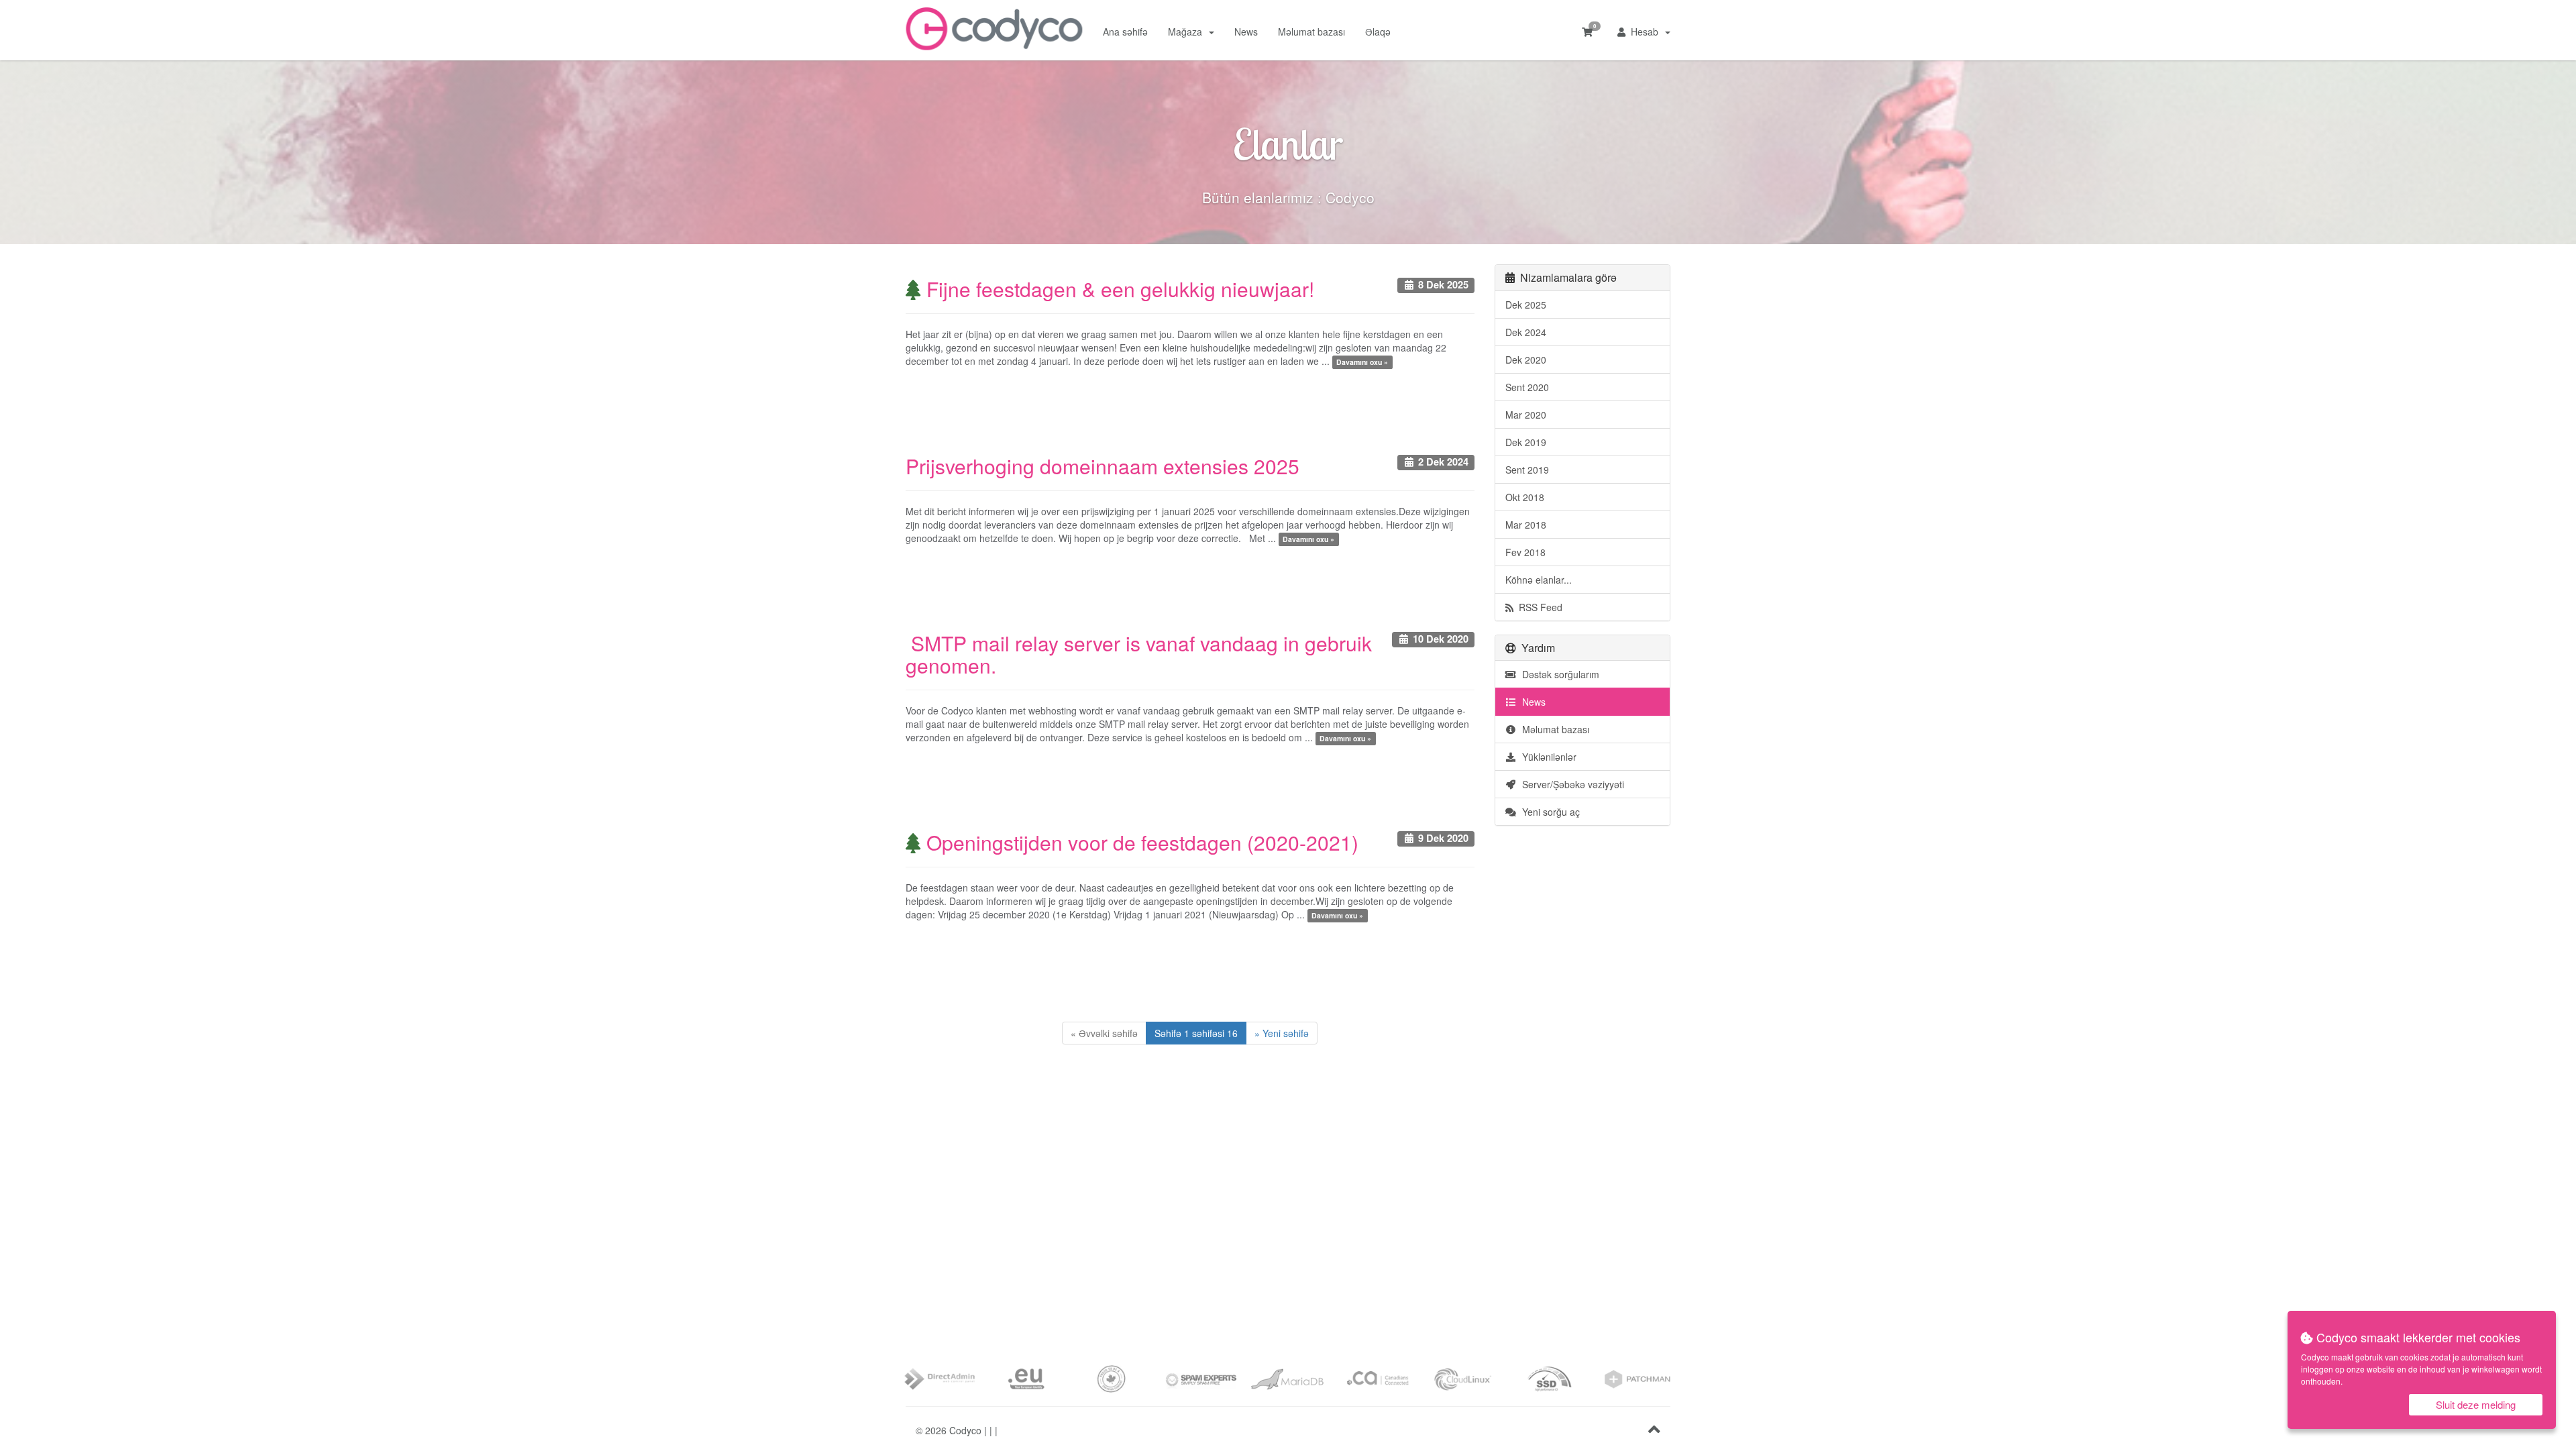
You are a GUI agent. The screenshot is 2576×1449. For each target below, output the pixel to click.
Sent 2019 (1527, 470)
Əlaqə (1378, 32)
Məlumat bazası (1311, 32)
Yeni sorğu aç (1548, 812)
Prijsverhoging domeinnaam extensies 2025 (1103, 466)
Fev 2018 (1525, 552)
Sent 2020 (1527, 387)
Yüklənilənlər (1547, 757)
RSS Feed (1538, 607)
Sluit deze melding (2476, 1404)
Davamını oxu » (1362, 362)
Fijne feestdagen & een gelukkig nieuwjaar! (1118, 289)
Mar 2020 (1526, 415)
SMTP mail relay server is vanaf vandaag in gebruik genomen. (1139, 654)
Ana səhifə (1125, 32)
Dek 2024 (1526, 332)
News (1246, 32)
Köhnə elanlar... (1539, 580)
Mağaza (1188, 32)
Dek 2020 (1526, 360)
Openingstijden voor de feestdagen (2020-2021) (1140, 842)
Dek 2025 (1526, 305)
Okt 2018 (1525, 497)
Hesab (1645, 32)
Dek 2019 (1526, 442)
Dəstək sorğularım (1558, 674)
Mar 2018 (1526, 525)
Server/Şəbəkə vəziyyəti (1570, 784)
